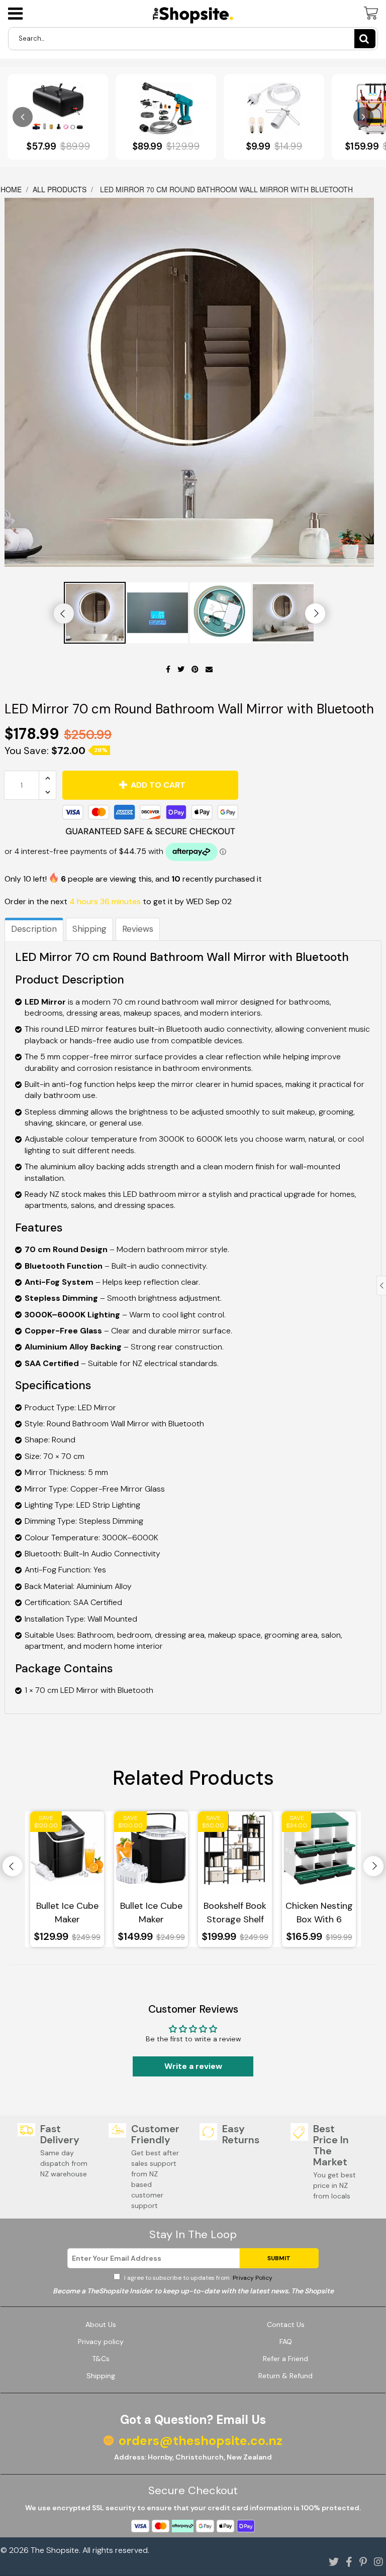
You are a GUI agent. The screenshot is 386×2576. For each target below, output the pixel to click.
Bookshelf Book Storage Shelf (235, 1913)
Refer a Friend (285, 2359)
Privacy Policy (252, 2278)
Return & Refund (285, 2376)
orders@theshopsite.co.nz (201, 2441)
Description (34, 929)
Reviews (138, 929)
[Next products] (363, 117)
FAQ (286, 2342)
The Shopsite (55, 2550)
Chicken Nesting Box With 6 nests (319, 1913)
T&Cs (101, 2359)
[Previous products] (23, 117)
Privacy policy (101, 2342)
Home (12, 189)
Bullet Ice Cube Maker (67, 1913)
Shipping (89, 929)
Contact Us (286, 2324)
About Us (101, 2324)
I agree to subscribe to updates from (198, 2278)
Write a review (193, 2066)
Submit (279, 2258)
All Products (60, 189)
